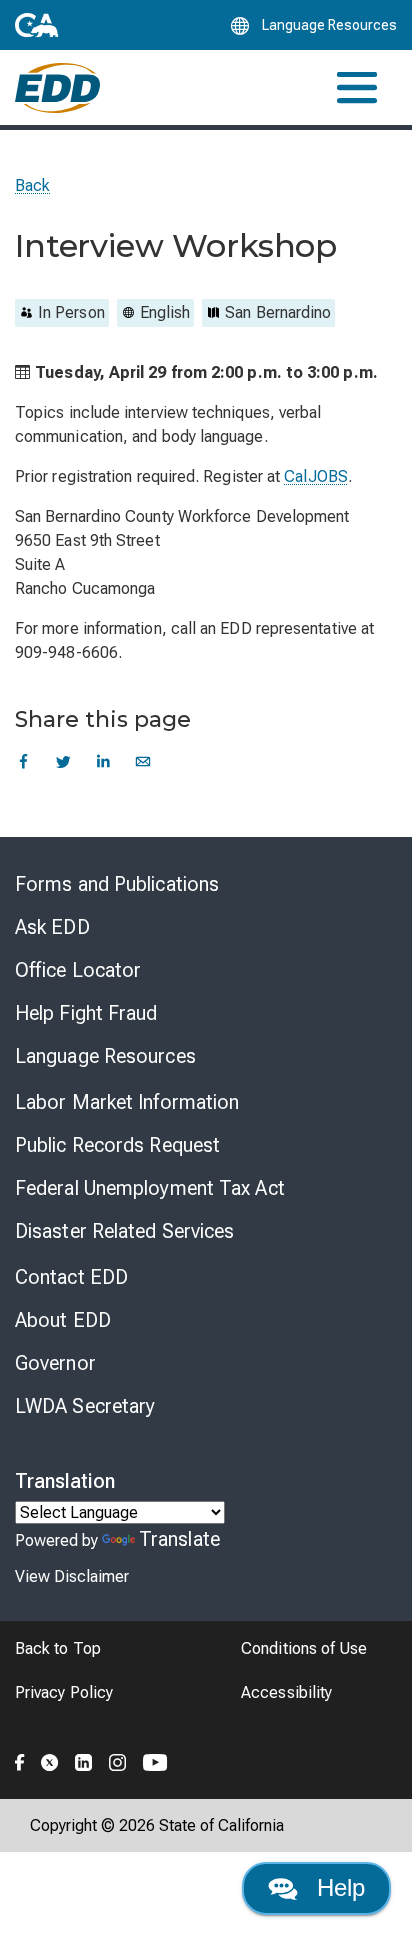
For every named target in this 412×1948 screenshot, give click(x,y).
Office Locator (78, 970)
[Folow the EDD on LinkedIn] (84, 1760)
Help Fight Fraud (86, 1013)
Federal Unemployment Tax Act (150, 1188)
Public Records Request (117, 1145)
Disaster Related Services (125, 1231)
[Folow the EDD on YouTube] (155, 1760)
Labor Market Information (127, 1102)
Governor (55, 1363)
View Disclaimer (72, 1576)
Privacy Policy (64, 1692)
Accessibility (286, 1692)
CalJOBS (316, 476)
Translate (179, 1539)
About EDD (63, 1320)
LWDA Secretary (85, 1406)
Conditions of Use (304, 1648)
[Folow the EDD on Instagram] (118, 1760)
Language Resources (105, 1056)
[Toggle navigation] (357, 87)
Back (32, 185)
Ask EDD (52, 927)
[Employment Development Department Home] (57, 88)
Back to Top (58, 1648)
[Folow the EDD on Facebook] (20, 1760)
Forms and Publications (117, 884)
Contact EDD (71, 1277)
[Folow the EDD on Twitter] (50, 1760)
